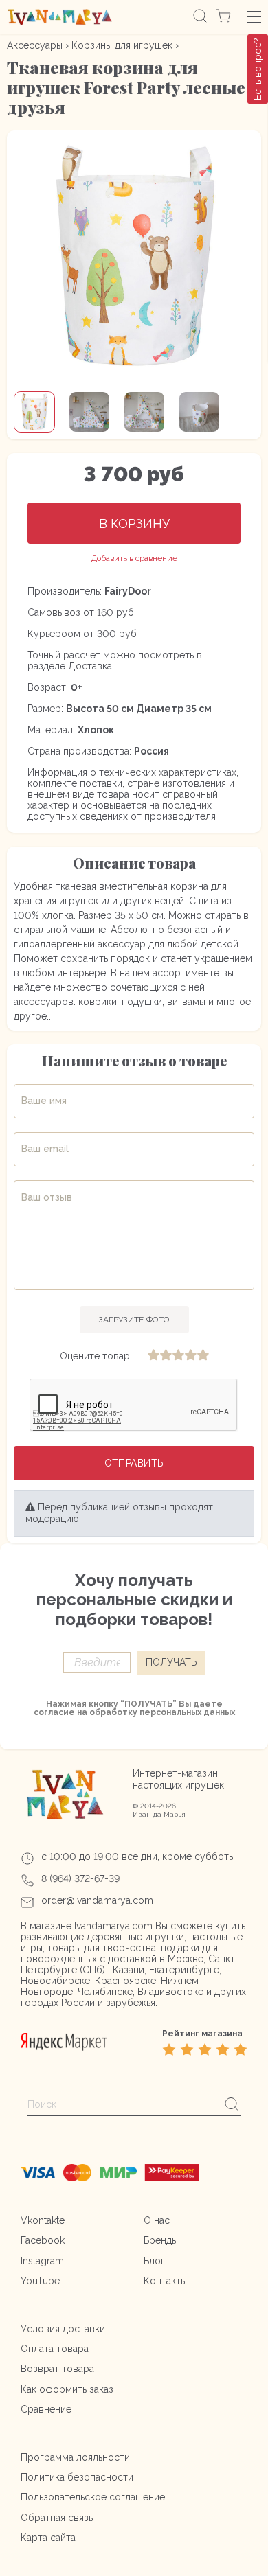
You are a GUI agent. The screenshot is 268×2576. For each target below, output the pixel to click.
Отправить (134, 1463)
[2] (166, 1356)
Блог (154, 2261)
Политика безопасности (77, 2477)
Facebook (43, 2240)
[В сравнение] (134, 559)
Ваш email (45, 1149)
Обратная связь (57, 2518)
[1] (153, 1356)
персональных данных (187, 1712)
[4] (190, 1356)
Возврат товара (57, 2369)
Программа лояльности (75, 2457)
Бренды (161, 2240)
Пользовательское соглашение (93, 2497)
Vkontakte (43, 2220)
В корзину (134, 524)
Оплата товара (55, 2349)
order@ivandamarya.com (97, 1900)
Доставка (90, 666)
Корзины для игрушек (122, 45)
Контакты (165, 2281)
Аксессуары (35, 45)
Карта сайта (48, 2538)
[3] (178, 1356)
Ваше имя (44, 1101)
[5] (203, 1356)
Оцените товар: (96, 1356)
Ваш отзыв (47, 1197)
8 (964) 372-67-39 (80, 1878)
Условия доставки (63, 2329)
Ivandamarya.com (113, 1926)
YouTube (40, 2281)
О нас (157, 2220)
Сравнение (46, 2409)
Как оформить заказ (67, 2389)
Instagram (42, 2261)
